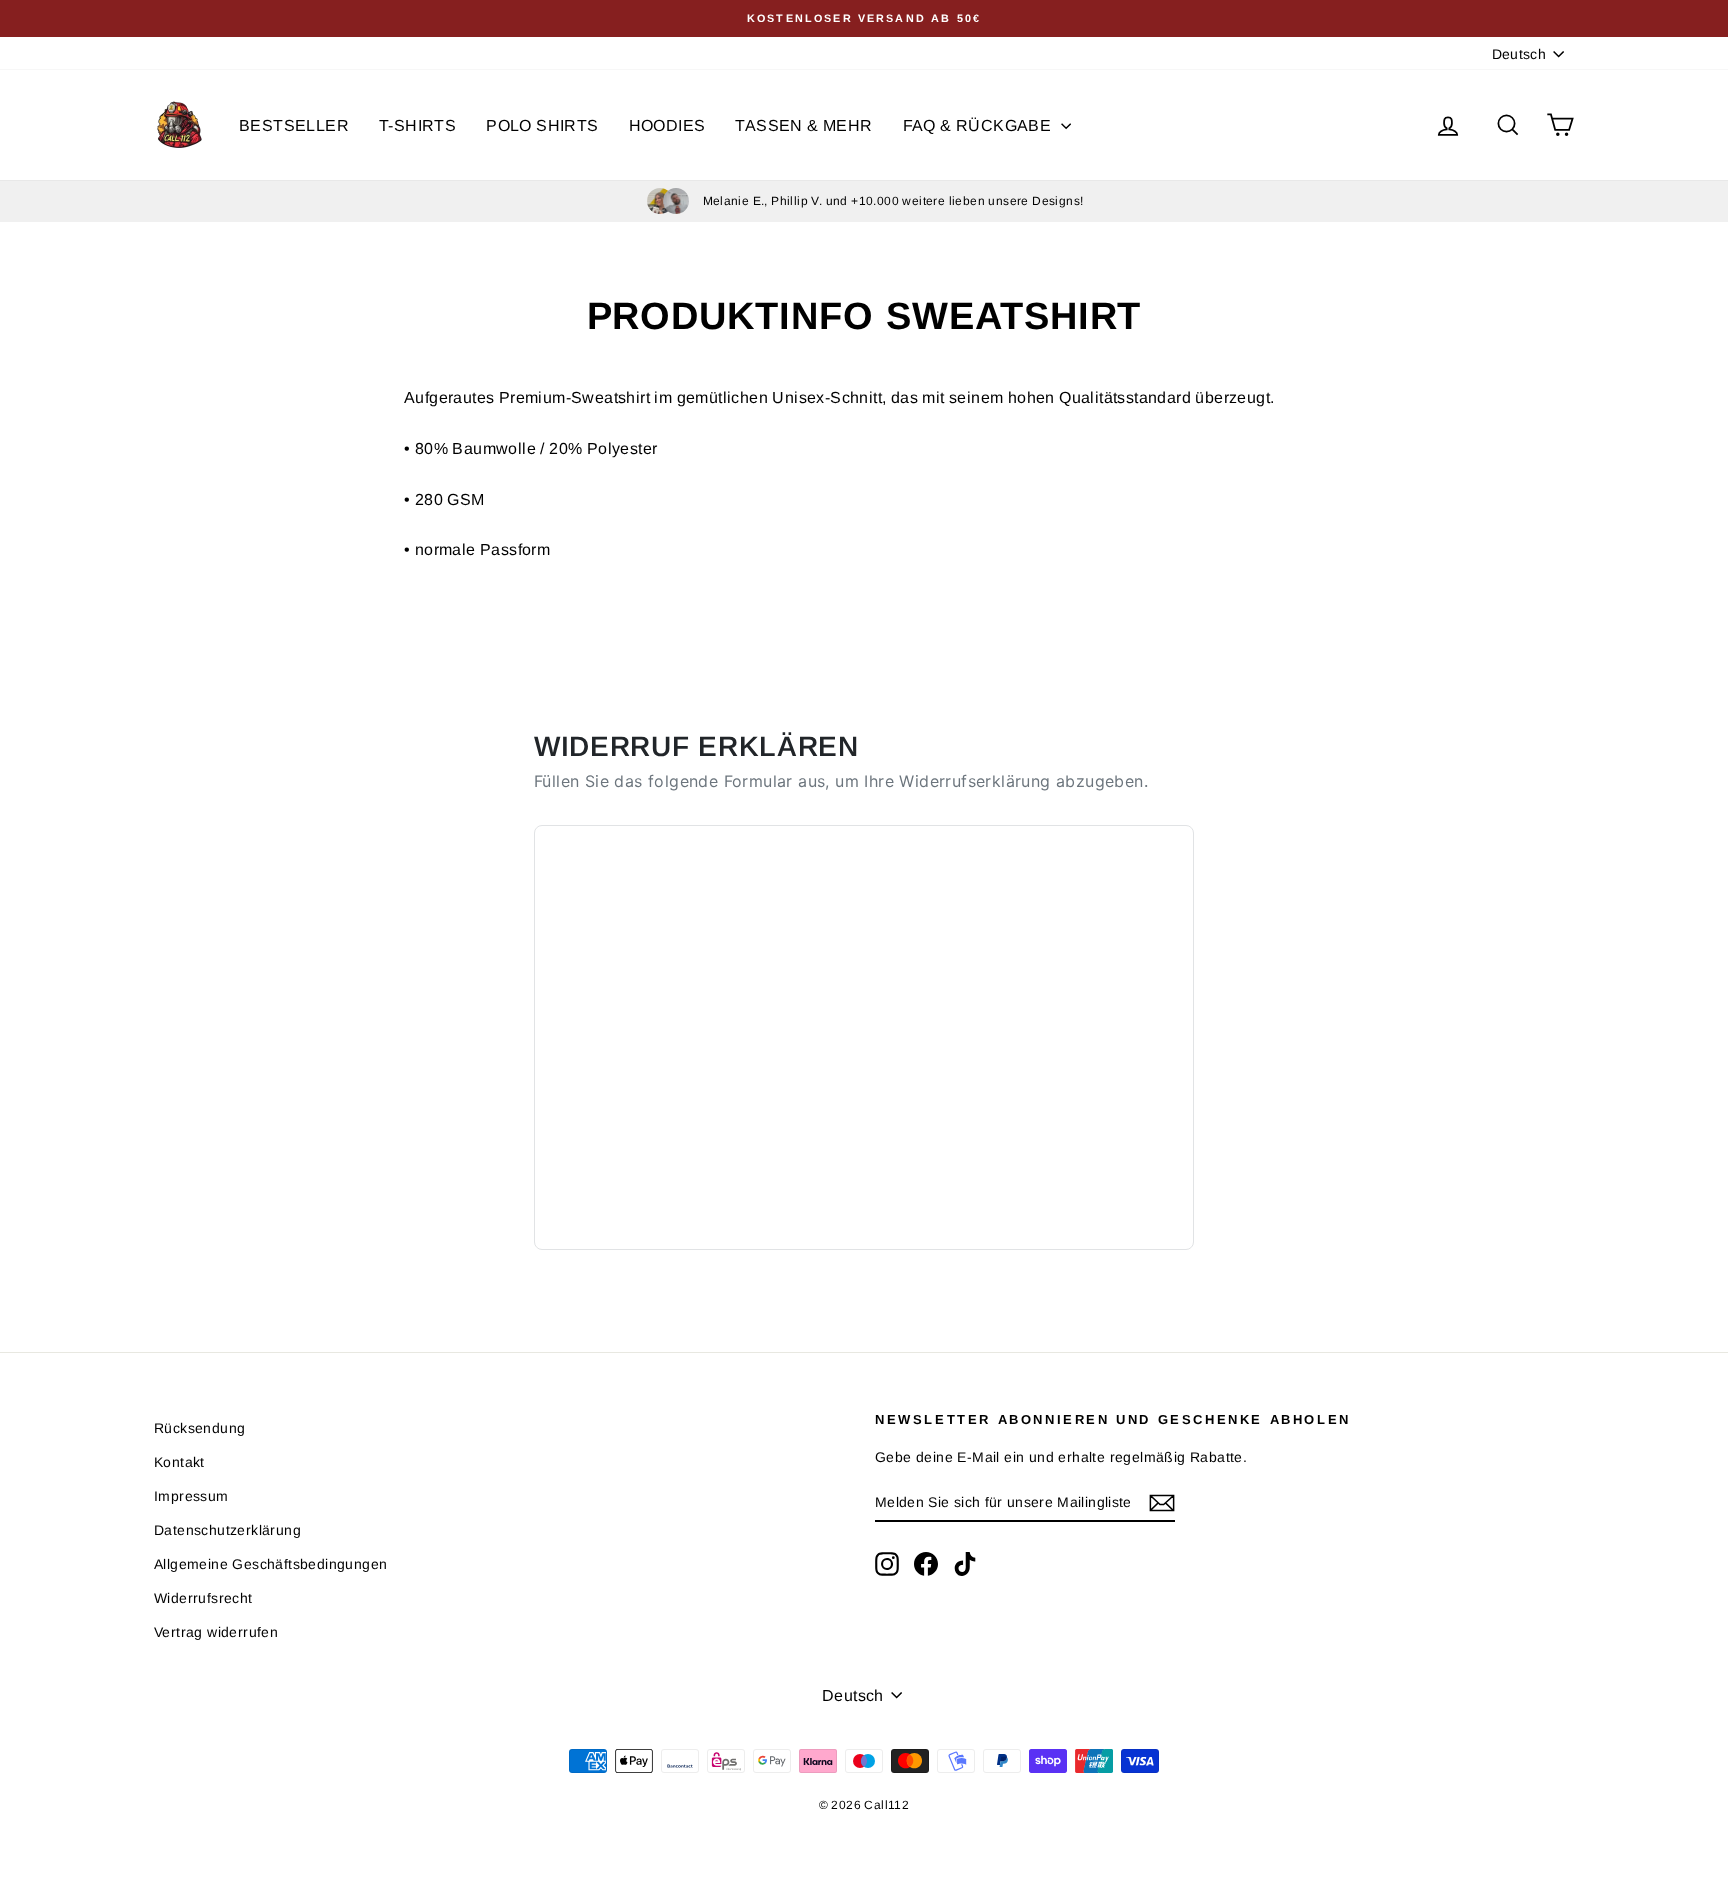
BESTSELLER (294, 125)
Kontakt (179, 1462)
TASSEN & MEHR (803, 125)
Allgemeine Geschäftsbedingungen (270, 1564)
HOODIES (667, 125)
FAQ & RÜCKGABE (979, 125)
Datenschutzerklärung (227, 1530)
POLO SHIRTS (542, 125)
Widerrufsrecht (203, 1598)
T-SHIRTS (417, 125)
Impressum (191, 1496)
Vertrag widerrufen (216, 1632)
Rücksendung (199, 1428)
